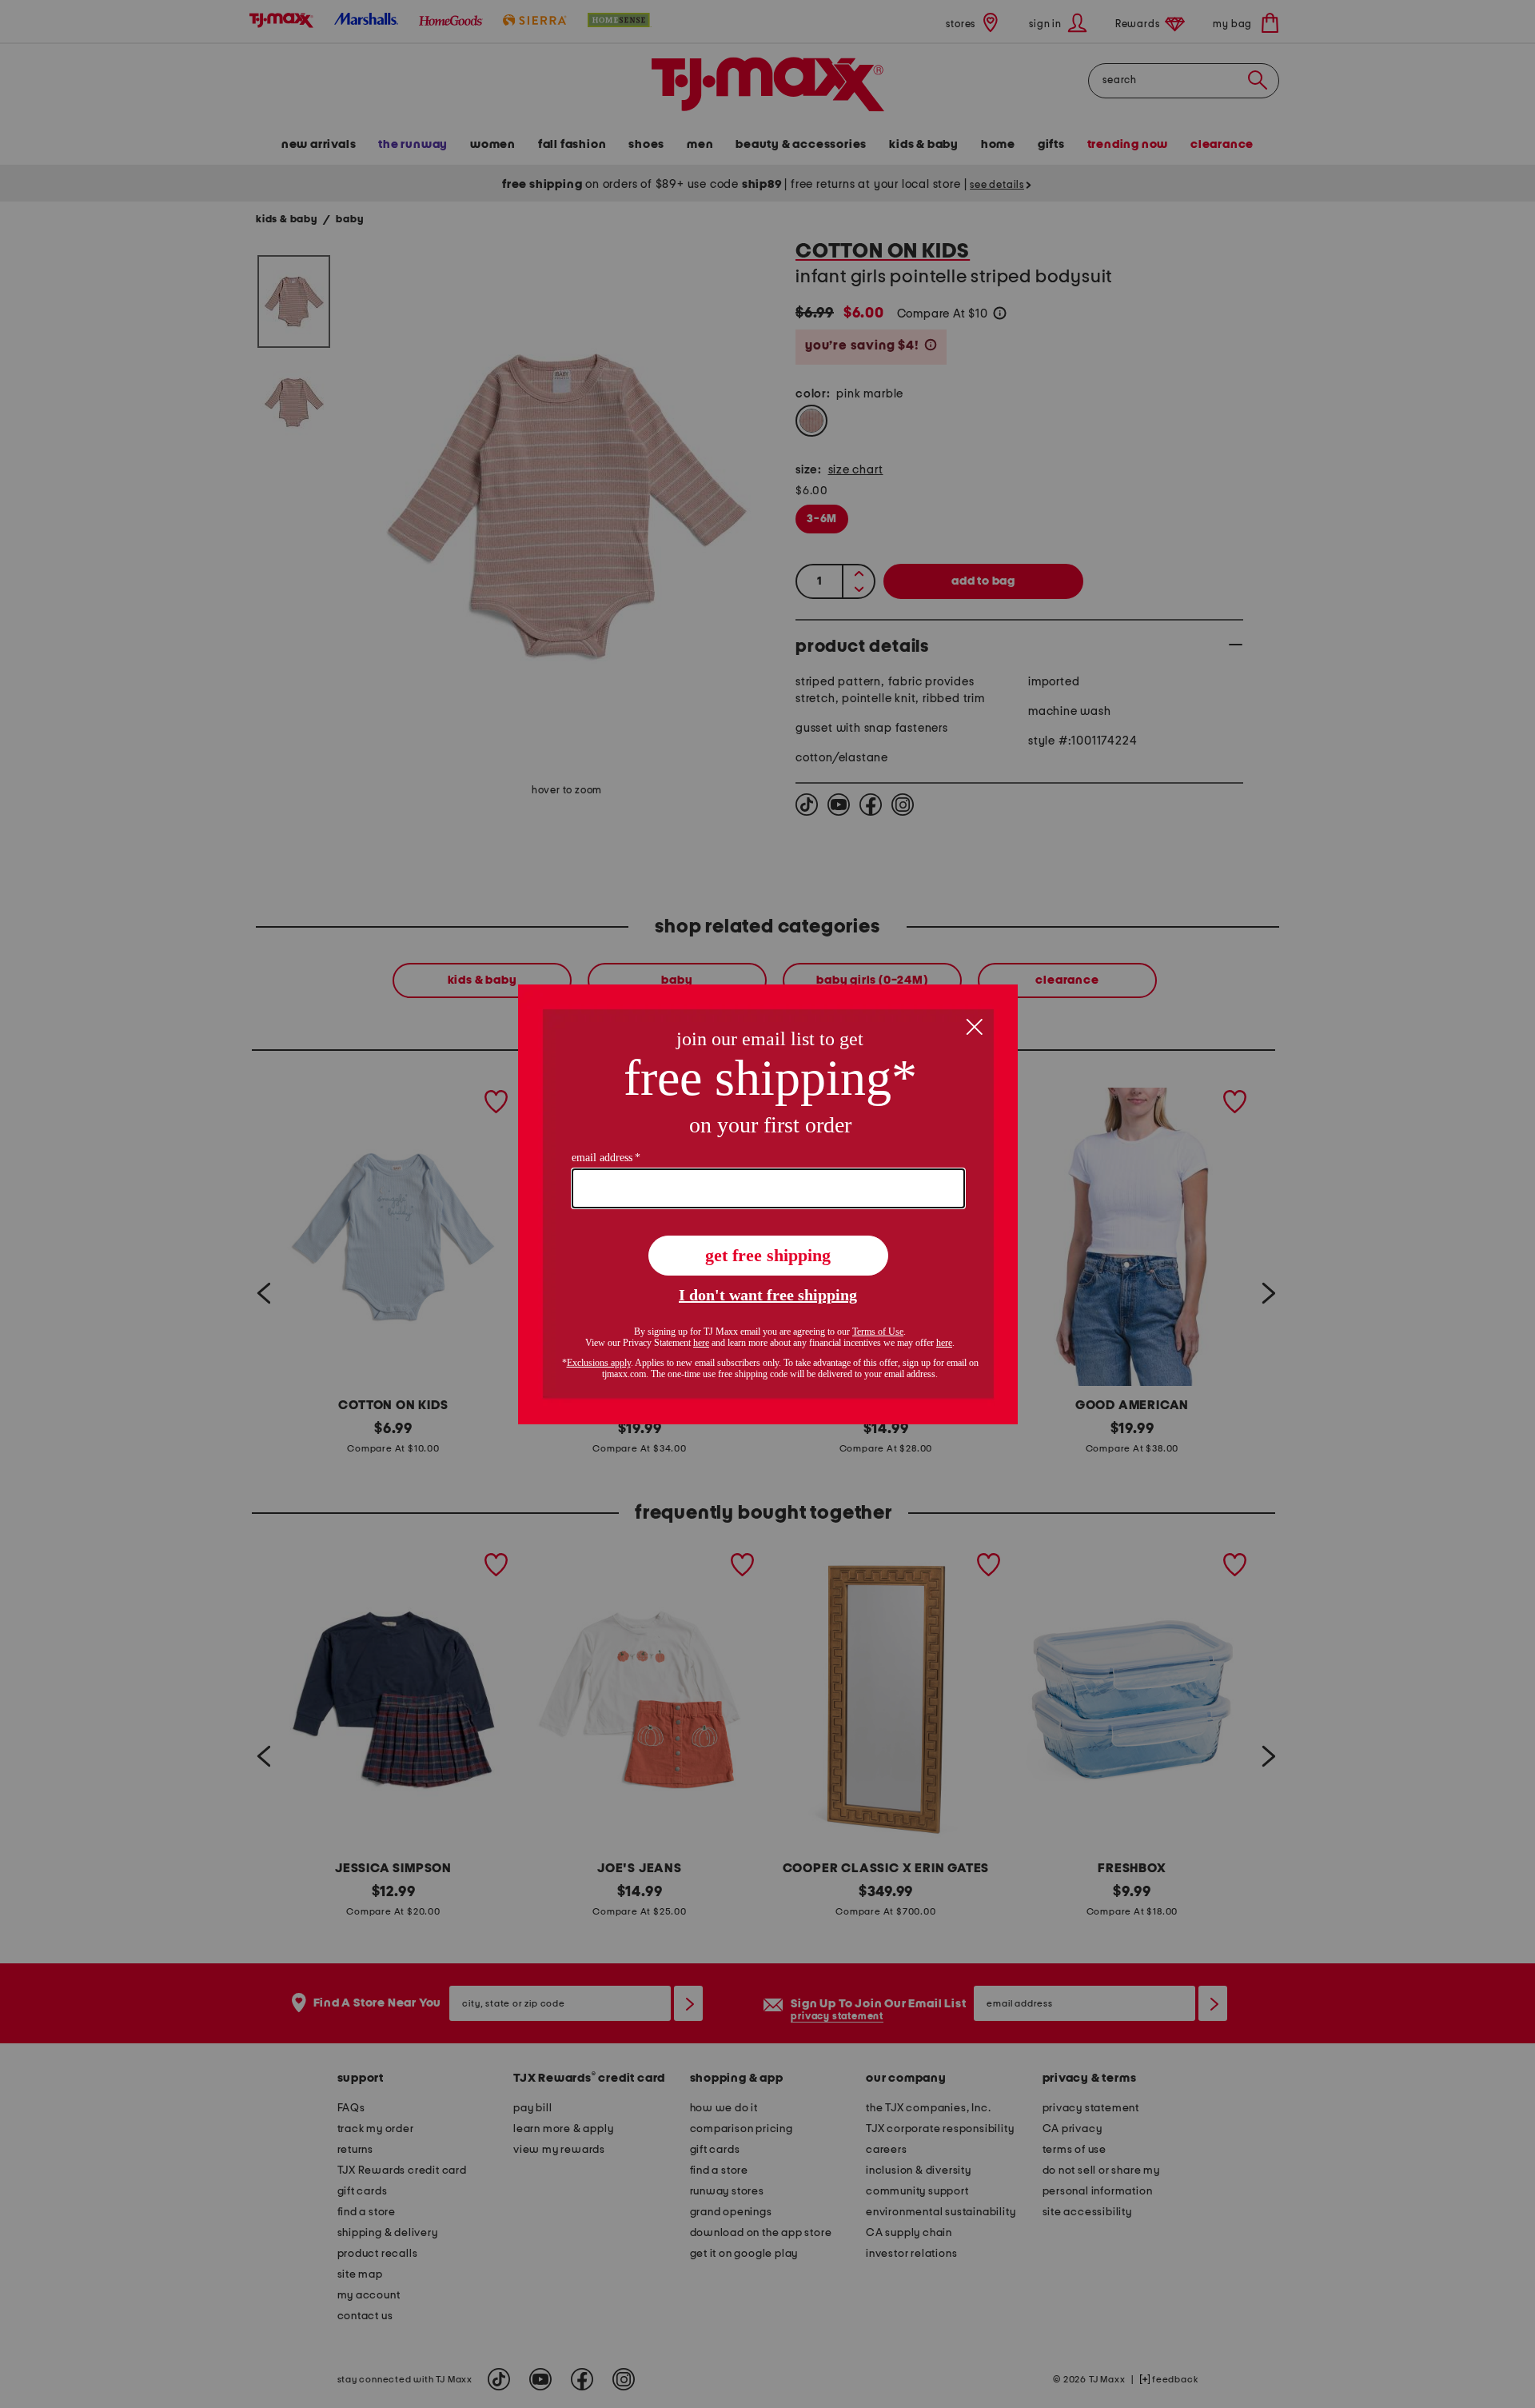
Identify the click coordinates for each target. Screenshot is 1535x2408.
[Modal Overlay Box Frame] (768, 1204)
